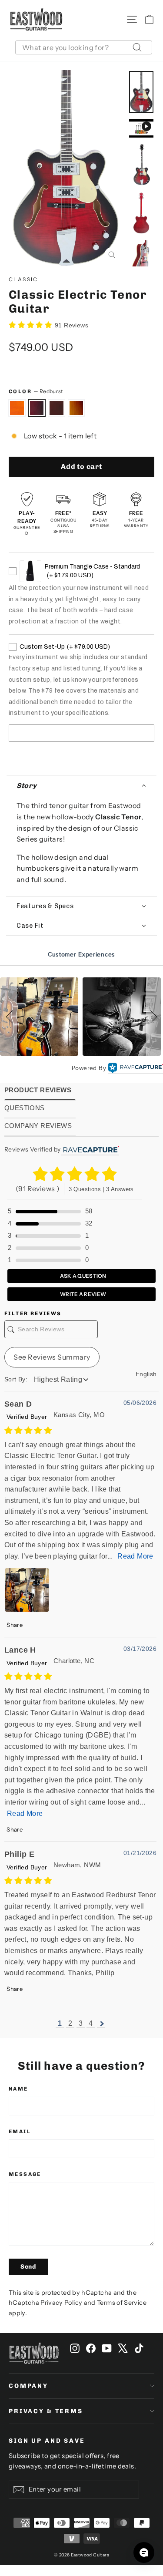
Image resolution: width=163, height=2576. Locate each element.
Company (28, 2386)
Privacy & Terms (46, 2411)
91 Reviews (72, 325)
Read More (135, 1556)
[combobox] (84, 47)
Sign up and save (47, 2441)
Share (14, 1625)
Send (28, 2267)
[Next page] (101, 2024)
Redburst (37, 408)
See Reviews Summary (52, 1357)
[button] (81, 786)
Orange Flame (17, 408)
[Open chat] (144, 2552)
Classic (23, 279)
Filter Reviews (33, 1313)
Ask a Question (83, 1276)
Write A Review (83, 1294)
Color (36, 391)
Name (18, 2089)
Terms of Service (122, 2303)
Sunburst (77, 408)
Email (20, 2132)
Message (25, 2174)
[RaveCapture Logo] (136, 1068)
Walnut (57, 408)
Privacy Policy (61, 2303)
